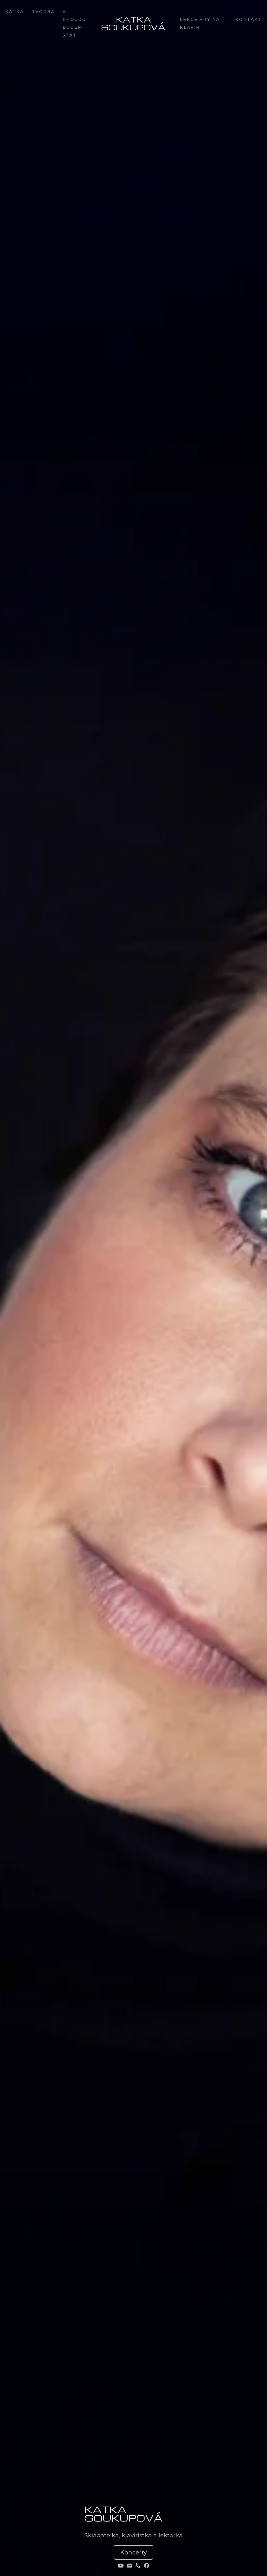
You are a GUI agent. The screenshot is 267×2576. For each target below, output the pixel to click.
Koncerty (133, 2552)
